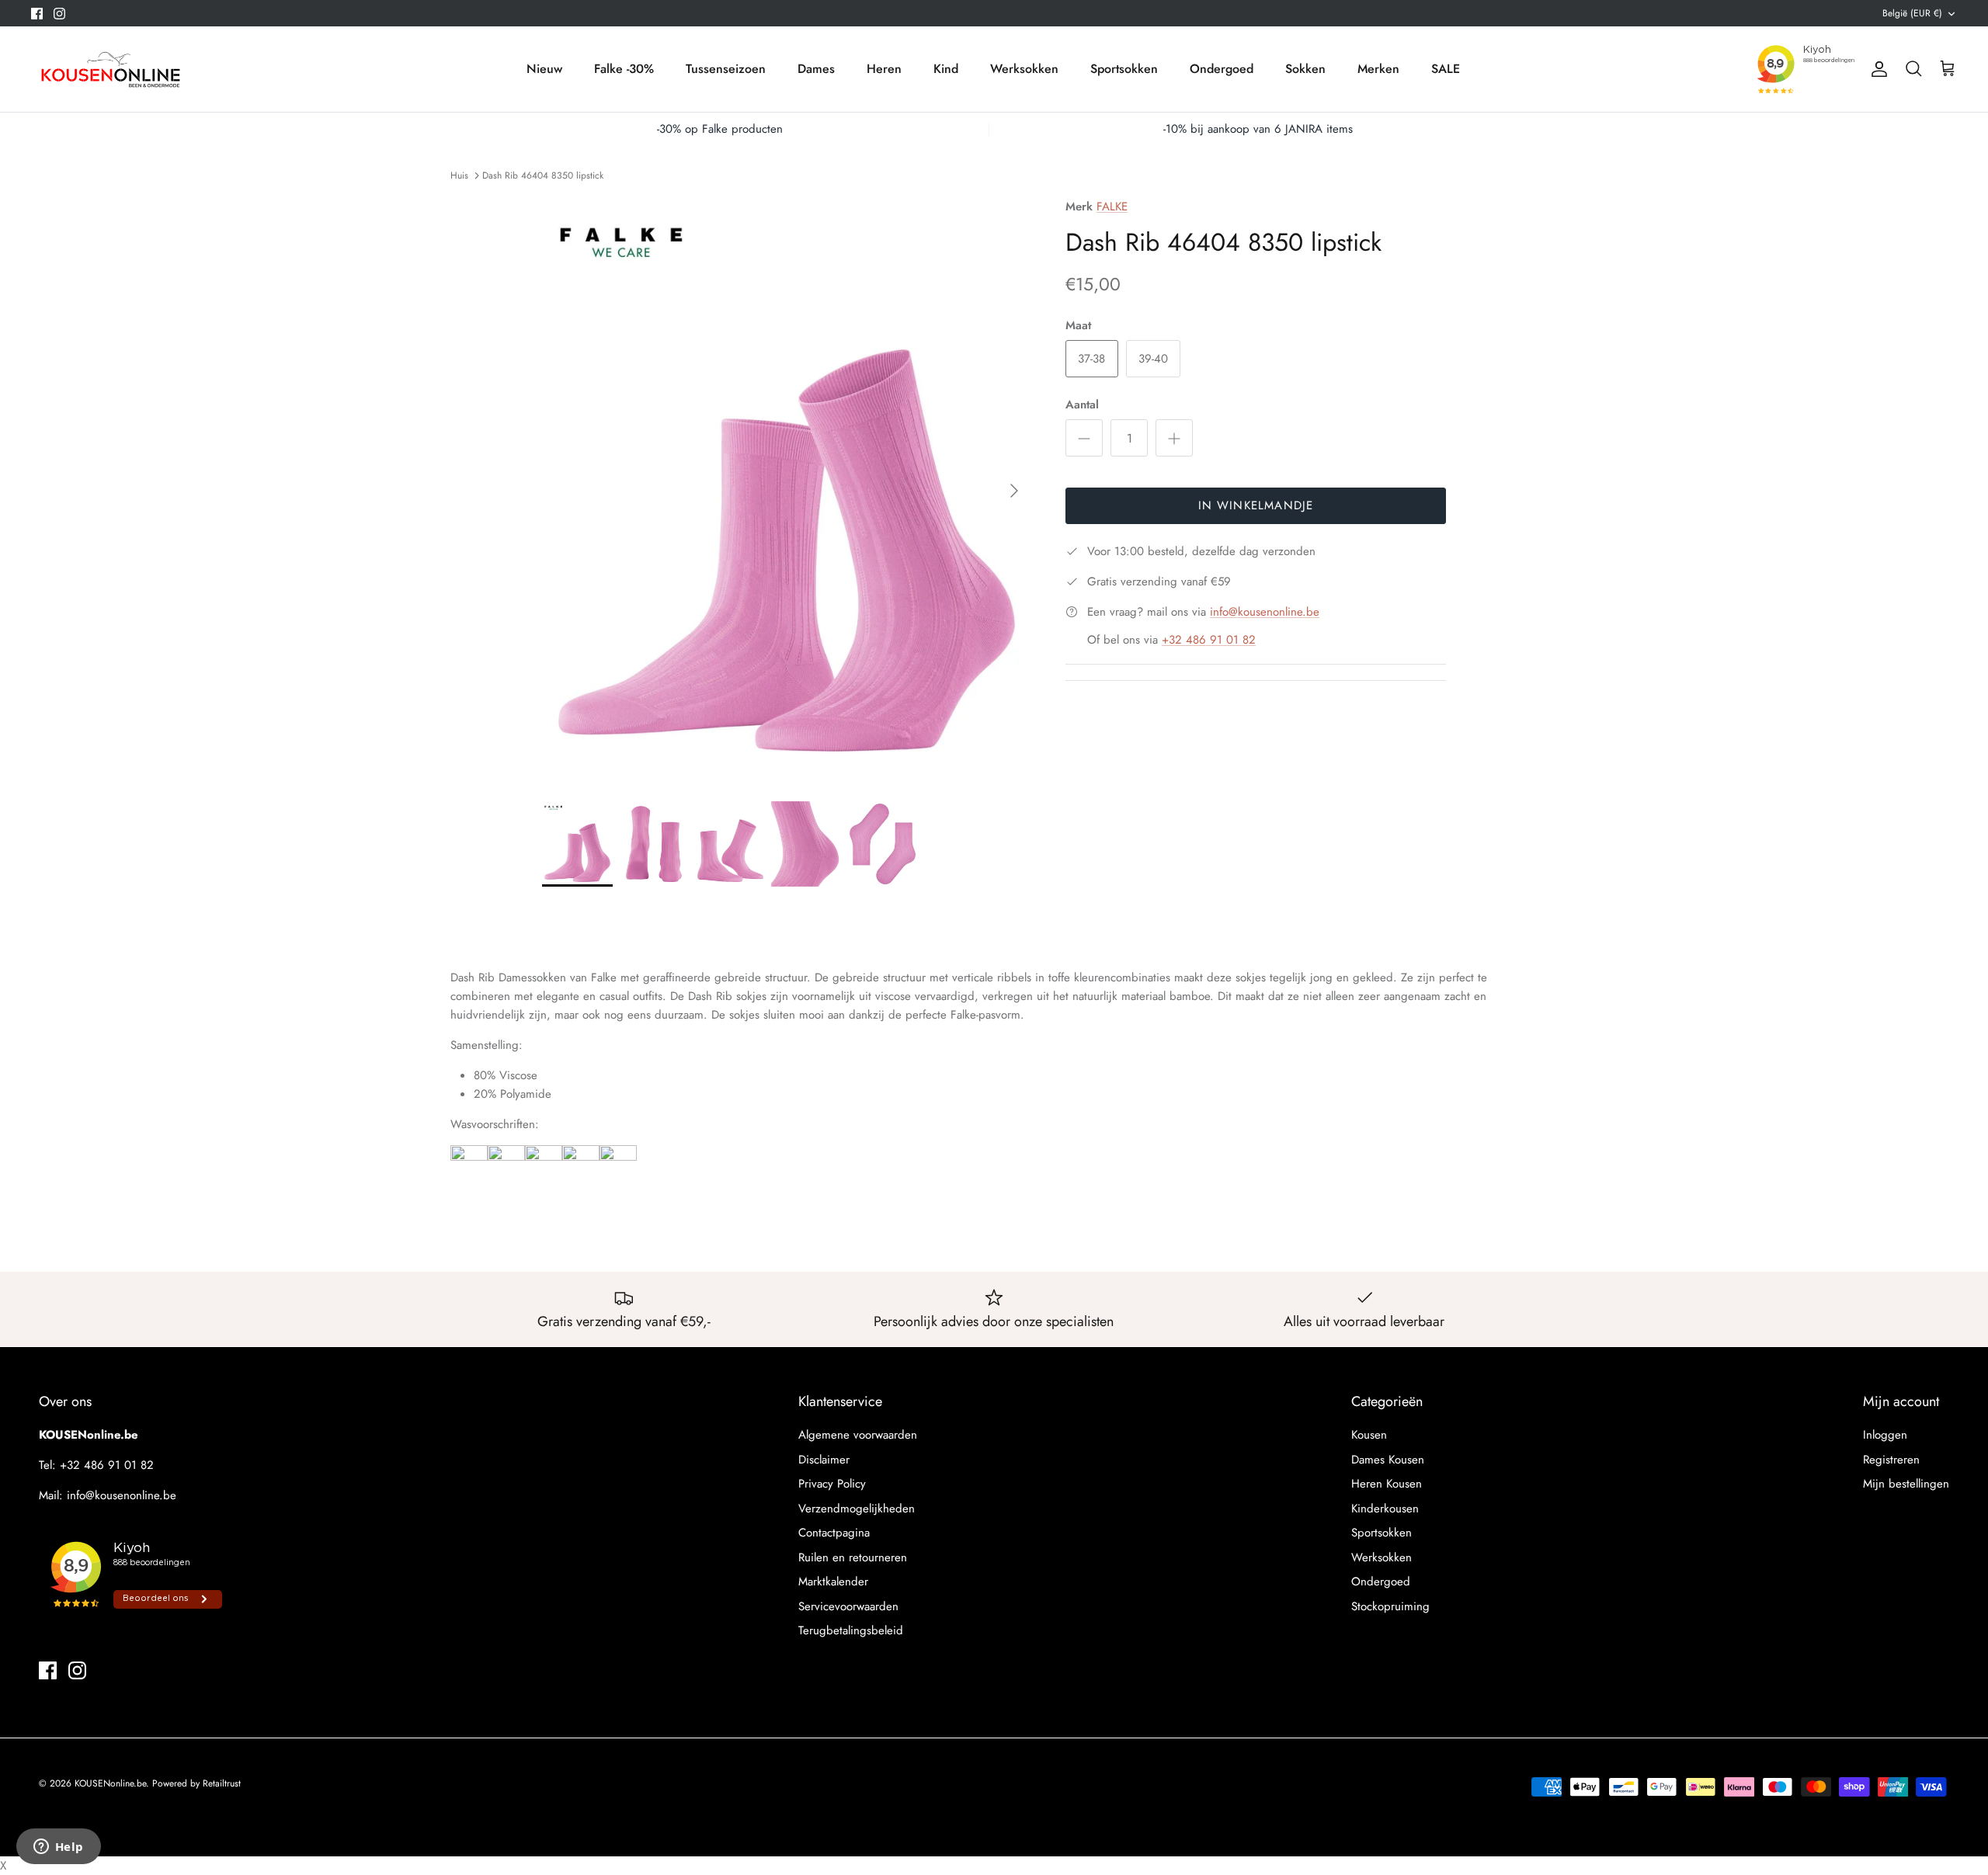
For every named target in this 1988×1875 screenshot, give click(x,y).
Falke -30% (624, 69)
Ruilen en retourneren (853, 1557)
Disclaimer (824, 1460)
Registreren (1891, 1460)
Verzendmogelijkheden (857, 1509)
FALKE (1112, 207)
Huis (459, 175)
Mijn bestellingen (1906, 1484)
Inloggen (1885, 1435)
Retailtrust (222, 1783)
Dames (816, 69)
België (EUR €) (1912, 13)
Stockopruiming (1390, 1606)
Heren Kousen (1387, 1484)
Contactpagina (834, 1533)
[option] (787, 491)
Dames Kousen (1388, 1460)
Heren (884, 69)
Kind (946, 69)
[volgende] (1014, 491)
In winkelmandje (1256, 505)
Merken (1378, 69)
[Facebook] (37, 14)
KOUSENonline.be (110, 1783)
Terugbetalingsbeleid (851, 1630)
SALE (1446, 69)
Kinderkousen (1385, 1509)
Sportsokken (1124, 69)
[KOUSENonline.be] (109, 69)
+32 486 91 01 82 (1209, 640)
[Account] (1876, 69)
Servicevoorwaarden (848, 1606)
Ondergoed (1222, 69)
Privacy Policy (832, 1484)
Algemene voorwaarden (858, 1435)
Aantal (1082, 405)
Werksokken (1024, 69)
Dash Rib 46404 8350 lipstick (543, 175)
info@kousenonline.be (1265, 612)
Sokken (1305, 69)
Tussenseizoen (726, 69)
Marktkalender (833, 1582)
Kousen (1369, 1435)
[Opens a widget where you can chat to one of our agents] (58, 1848)
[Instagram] (59, 14)
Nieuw (544, 69)
